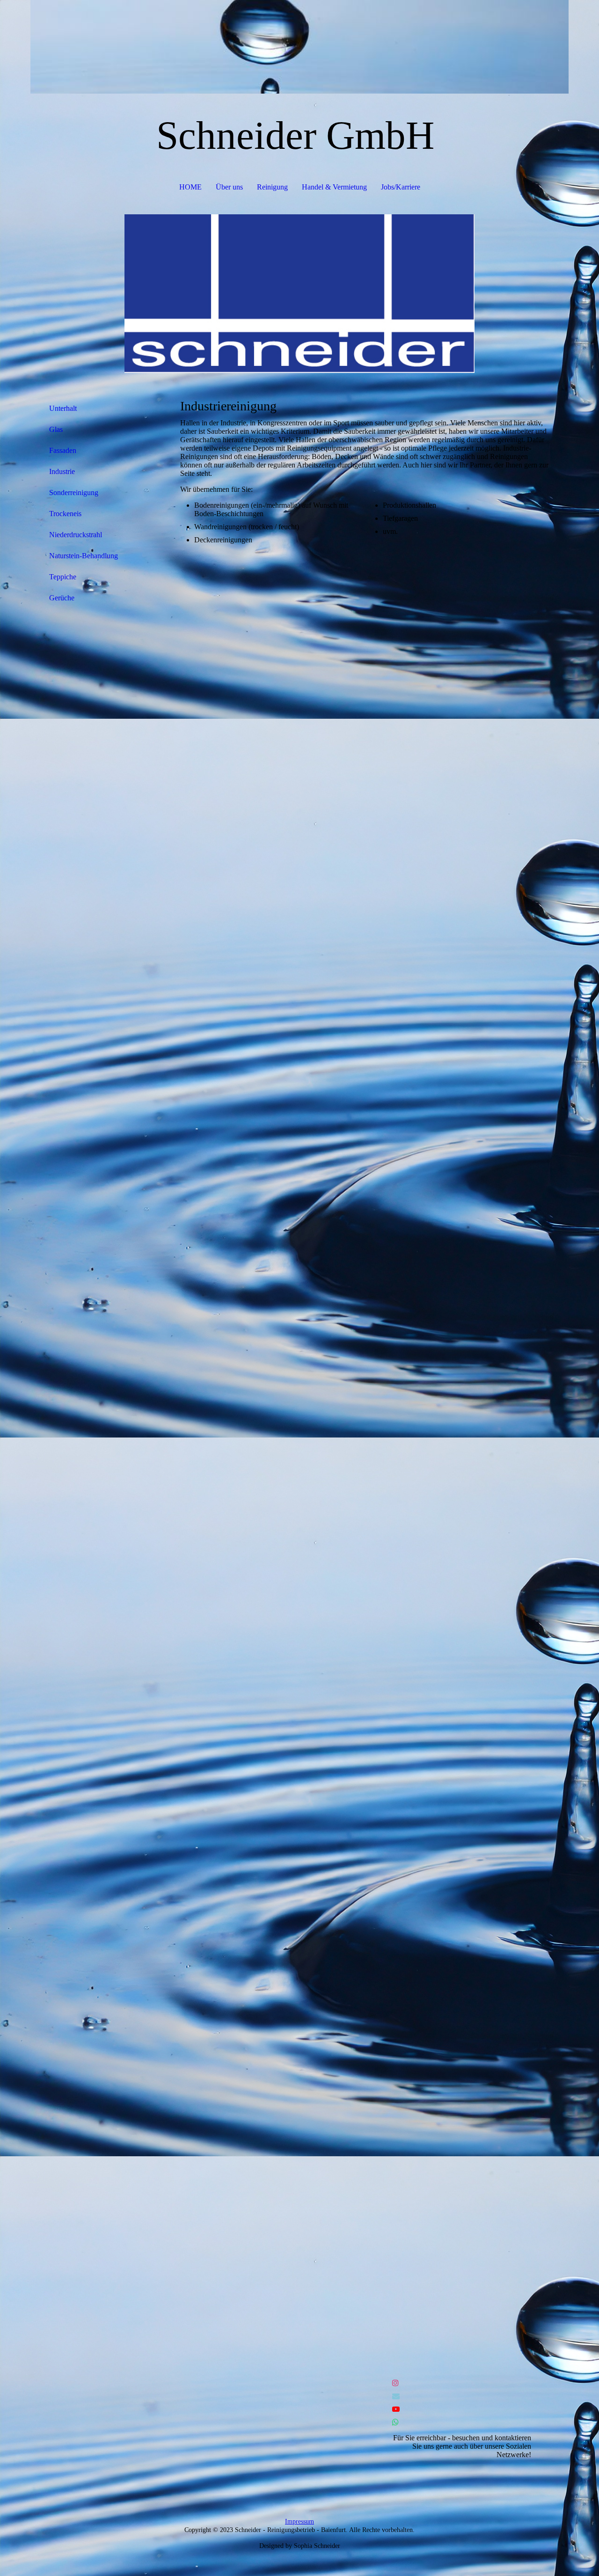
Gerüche (62, 598)
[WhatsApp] (395, 2422)
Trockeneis (65, 514)
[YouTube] (396, 2409)
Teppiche (63, 577)
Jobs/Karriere (401, 187)
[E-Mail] (396, 2396)
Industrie (62, 471)
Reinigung (272, 187)
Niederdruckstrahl (76, 535)
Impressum (299, 2521)
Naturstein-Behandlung (84, 556)
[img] (299, 47)
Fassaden (63, 450)
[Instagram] (395, 2383)
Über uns (229, 187)
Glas (56, 429)
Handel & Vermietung (334, 187)
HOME (190, 187)
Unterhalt (63, 408)
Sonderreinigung (74, 493)
